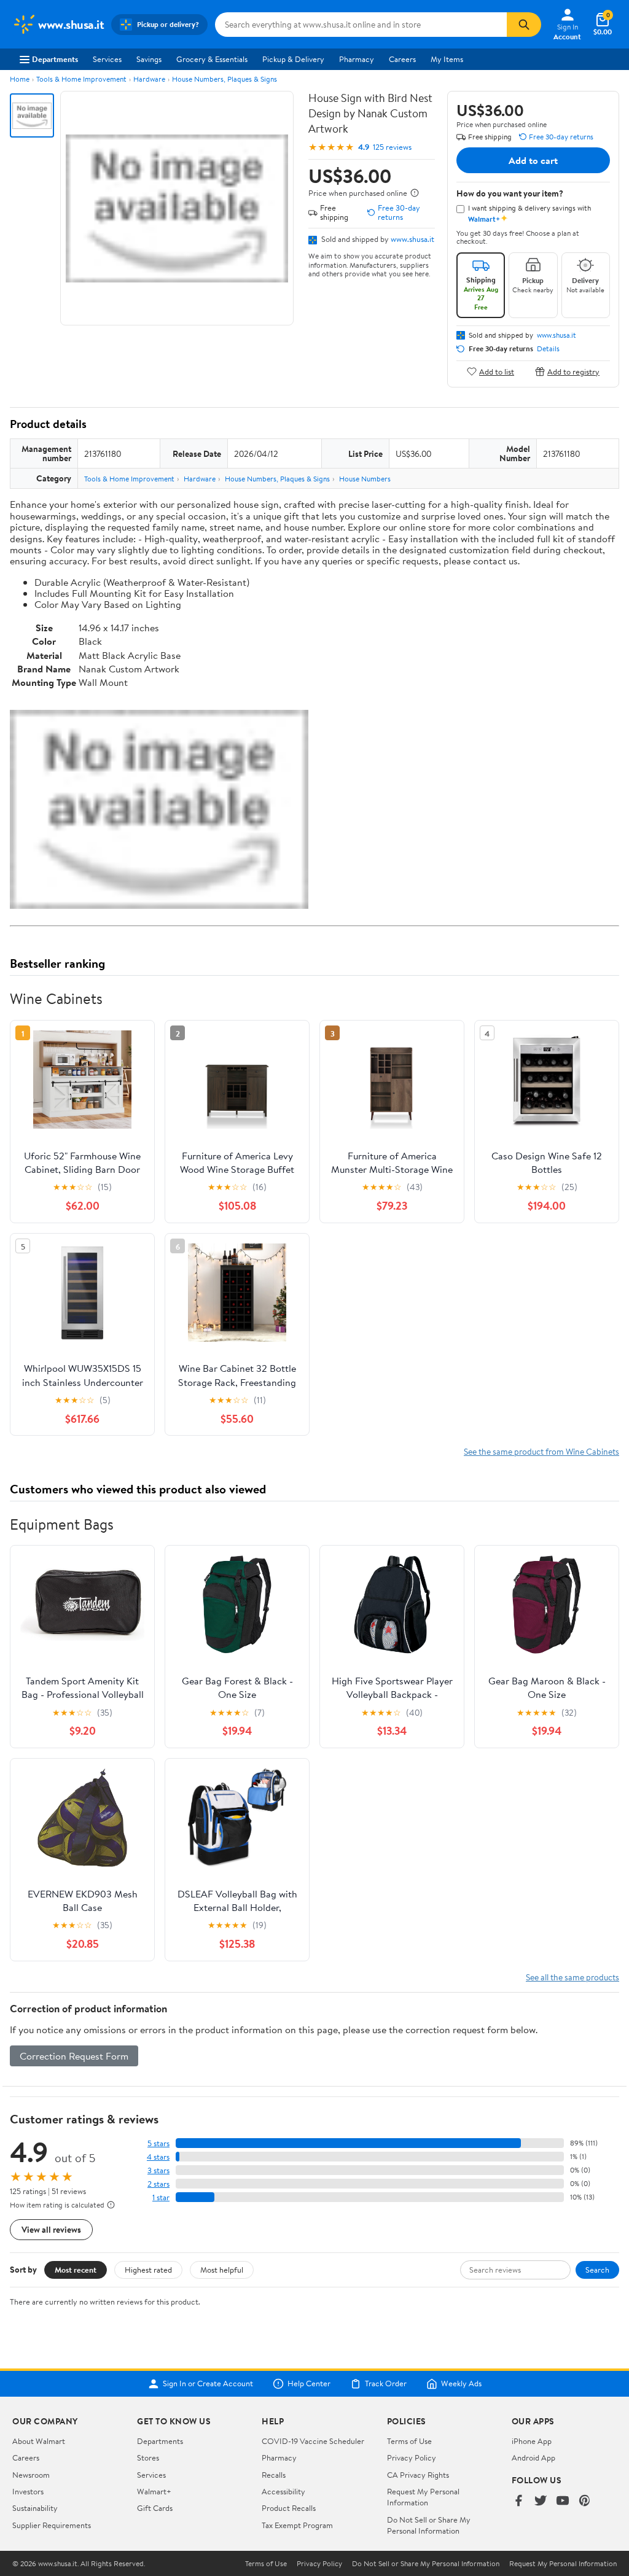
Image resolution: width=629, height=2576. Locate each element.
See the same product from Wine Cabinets (541, 1451)
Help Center (309, 2384)
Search (597, 2270)
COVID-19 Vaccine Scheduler (313, 2441)
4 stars (158, 2157)
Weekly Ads (461, 2384)
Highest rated (148, 2270)
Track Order (386, 2384)
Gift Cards (155, 2508)
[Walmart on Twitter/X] (541, 2501)
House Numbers (365, 479)
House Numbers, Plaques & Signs (225, 79)
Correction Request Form (74, 2056)
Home (20, 79)
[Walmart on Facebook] (518, 2501)
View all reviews (51, 2229)
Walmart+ (154, 2491)
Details (548, 349)
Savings (149, 59)
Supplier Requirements (52, 2525)
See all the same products (572, 1977)
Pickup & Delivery (293, 59)
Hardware (149, 79)
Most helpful (222, 2270)
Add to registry (573, 371)
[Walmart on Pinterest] (585, 2501)
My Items (447, 59)
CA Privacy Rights (418, 2475)
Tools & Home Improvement (81, 79)
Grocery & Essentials (212, 59)
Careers (402, 59)
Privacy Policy (412, 2457)
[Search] (524, 25)
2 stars (158, 2184)
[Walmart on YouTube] (563, 2501)
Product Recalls (289, 2508)
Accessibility (283, 2491)
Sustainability (35, 2508)
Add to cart (533, 160)
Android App (533, 2457)
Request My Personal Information (423, 2497)
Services (107, 59)
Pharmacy (357, 59)
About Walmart (39, 2441)
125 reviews (392, 147)
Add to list (497, 371)
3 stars (158, 2170)
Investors (28, 2491)
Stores (148, 2457)
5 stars (158, 2143)
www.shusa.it (412, 239)
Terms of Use (409, 2441)
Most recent (76, 2270)
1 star (161, 2197)
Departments (55, 59)
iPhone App (532, 2441)
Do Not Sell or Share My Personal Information (429, 2525)
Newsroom (31, 2475)
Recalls (274, 2475)
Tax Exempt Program (297, 2525)
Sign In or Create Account (208, 2384)
